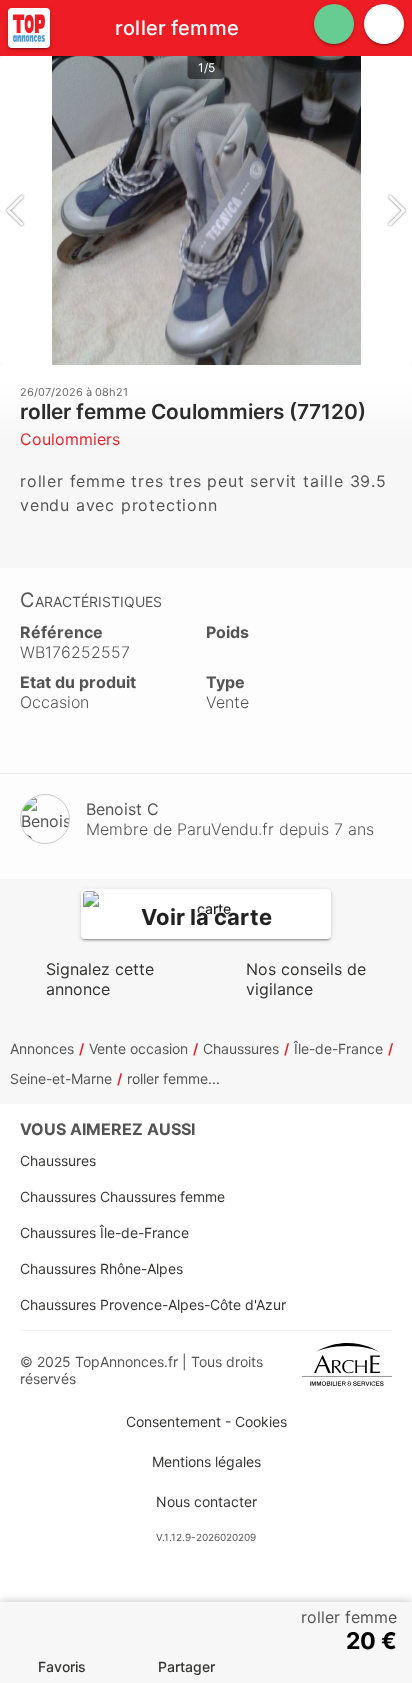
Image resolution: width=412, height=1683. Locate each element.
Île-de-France (338, 1048)
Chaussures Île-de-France (104, 1232)
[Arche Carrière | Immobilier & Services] (347, 1370)
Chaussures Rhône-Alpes (101, 1268)
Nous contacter (206, 1501)
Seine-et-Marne (61, 1078)
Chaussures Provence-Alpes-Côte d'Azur (153, 1304)
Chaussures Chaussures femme (122, 1196)
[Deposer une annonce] (334, 24)
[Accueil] (29, 28)
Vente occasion (138, 1048)
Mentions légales (206, 1461)
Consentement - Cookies (206, 1421)
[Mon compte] (384, 24)
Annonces (42, 1048)
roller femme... (173, 1078)
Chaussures (241, 1048)
